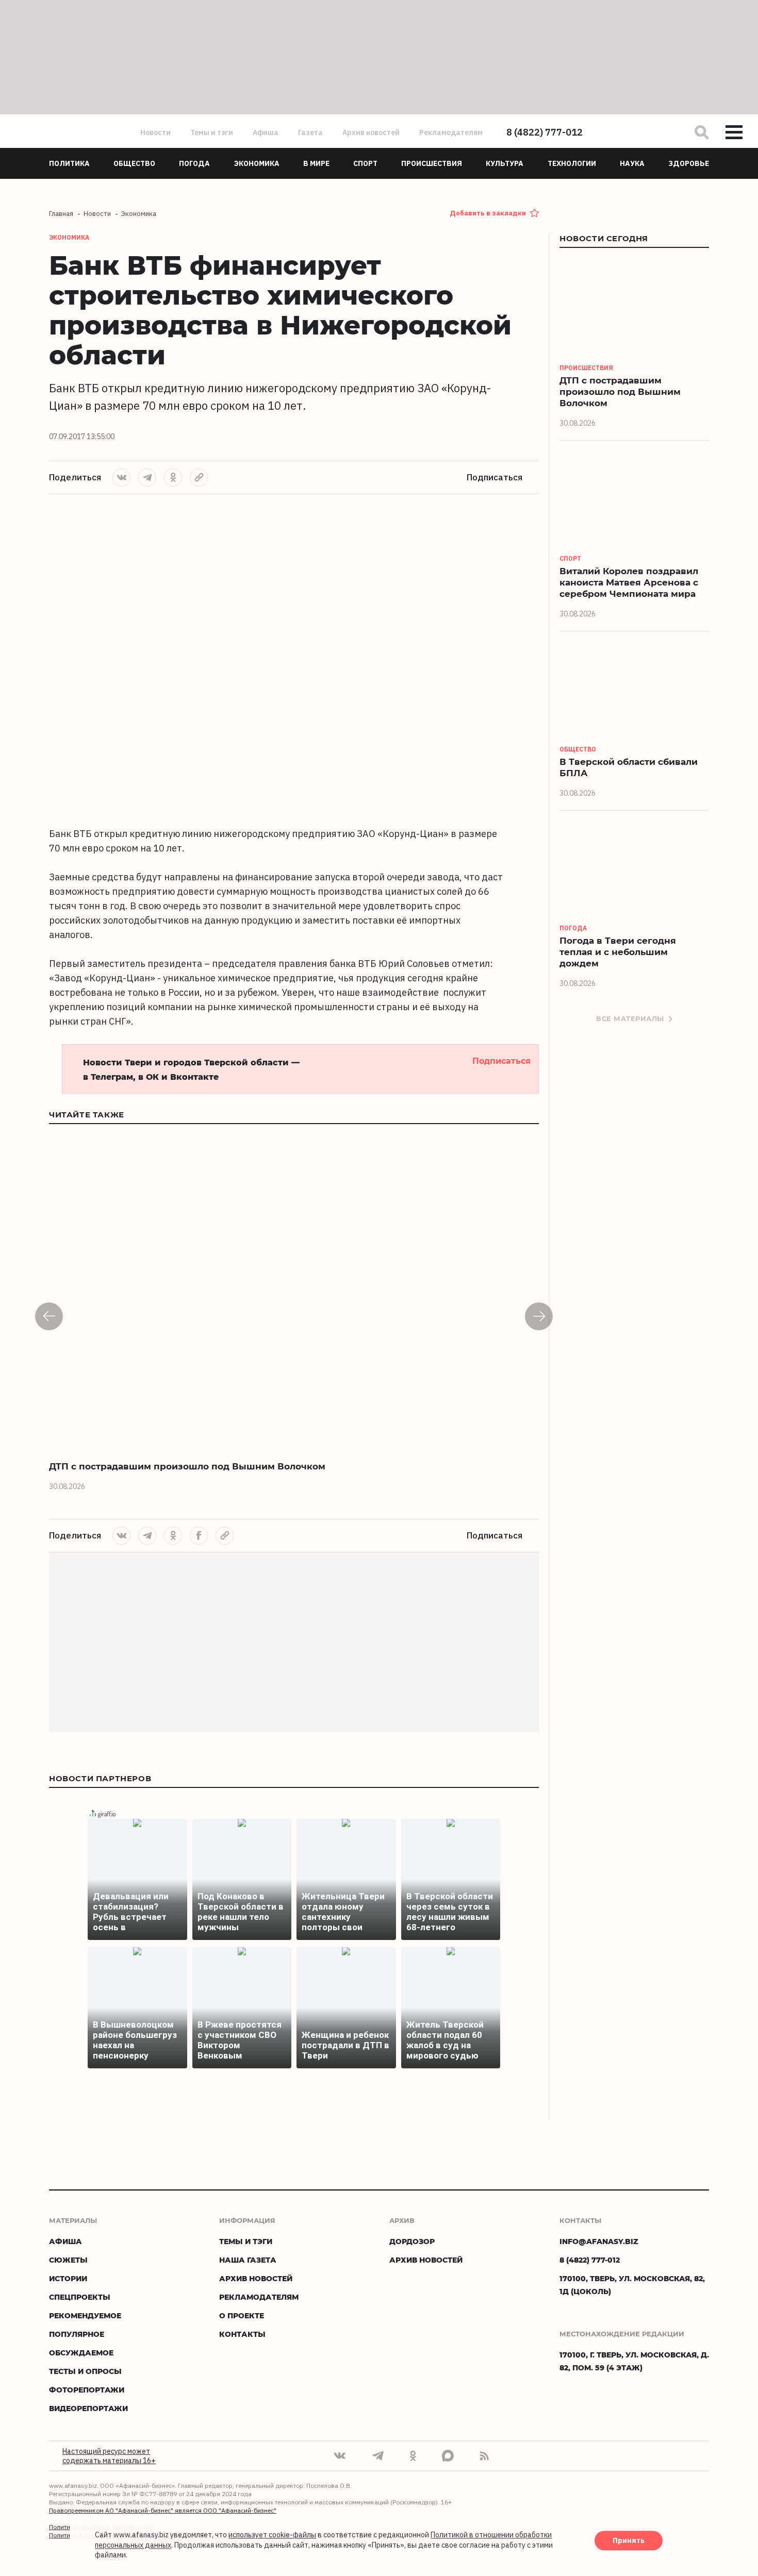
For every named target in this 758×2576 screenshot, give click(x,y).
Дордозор (412, 2241)
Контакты (242, 2334)
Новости (155, 132)
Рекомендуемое (85, 2315)
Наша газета (248, 2260)
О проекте (242, 2315)
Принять (629, 2541)
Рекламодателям (451, 132)
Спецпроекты (80, 2297)
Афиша (266, 132)
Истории (68, 2278)
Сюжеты (68, 2260)
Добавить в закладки (488, 213)
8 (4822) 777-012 (545, 132)
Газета (310, 132)
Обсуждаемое (81, 2353)
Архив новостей (371, 132)
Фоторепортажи (87, 2390)
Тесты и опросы (85, 2371)
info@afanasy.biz (599, 2241)
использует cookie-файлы (272, 2535)
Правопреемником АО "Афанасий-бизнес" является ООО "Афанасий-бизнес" (163, 2510)
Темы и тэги (212, 132)
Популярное (77, 2334)
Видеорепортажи (88, 2408)
